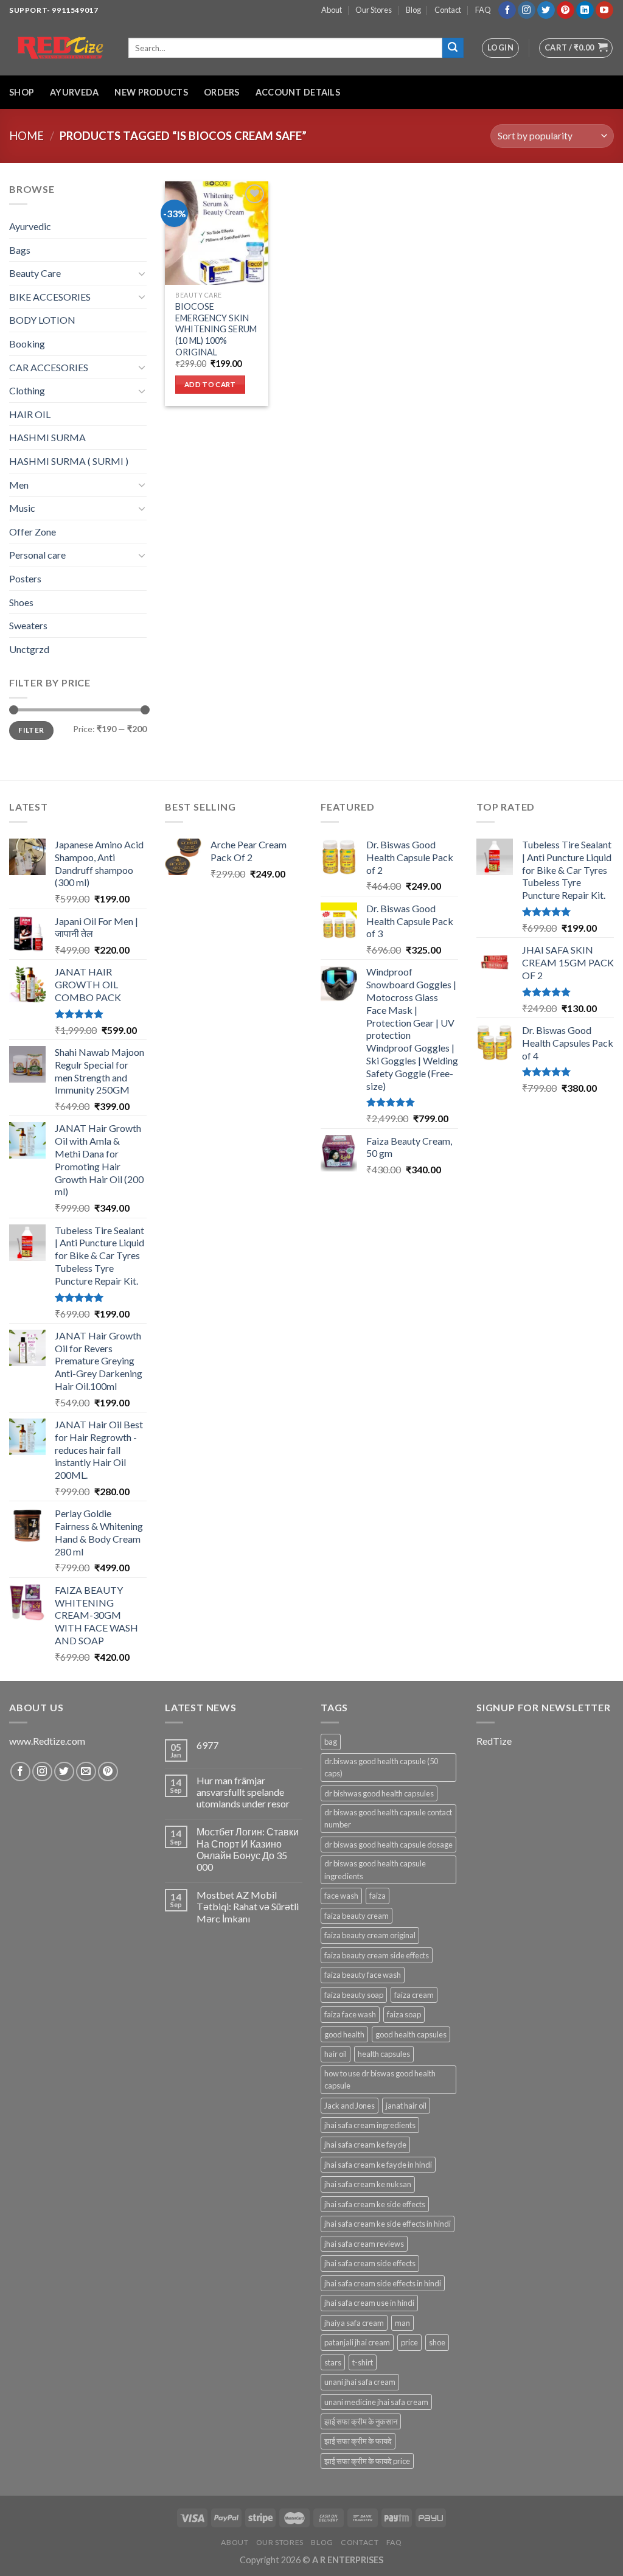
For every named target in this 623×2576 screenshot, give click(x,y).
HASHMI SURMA (47, 437)
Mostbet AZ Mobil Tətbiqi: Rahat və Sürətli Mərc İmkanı (248, 1906)
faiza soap (404, 2014)
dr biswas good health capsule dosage (388, 1845)
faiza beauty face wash (363, 1975)
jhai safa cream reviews (364, 2244)
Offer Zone (33, 532)
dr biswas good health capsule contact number (388, 1818)
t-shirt (363, 2362)
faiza (378, 1896)
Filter (31, 730)
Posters (25, 578)
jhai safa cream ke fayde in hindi (378, 2165)
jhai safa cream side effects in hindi (383, 2283)
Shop (22, 92)
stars (333, 2362)
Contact (448, 10)
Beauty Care (35, 273)
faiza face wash (350, 2014)
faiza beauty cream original (370, 1935)
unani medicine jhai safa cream (376, 2402)
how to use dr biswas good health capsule (380, 2079)
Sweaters (28, 625)
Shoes (21, 602)
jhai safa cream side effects (370, 2263)
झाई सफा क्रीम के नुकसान (361, 2421)
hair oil (336, 2054)
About (332, 10)
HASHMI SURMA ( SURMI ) (69, 461)
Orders (222, 92)
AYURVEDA (74, 92)
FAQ (483, 10)
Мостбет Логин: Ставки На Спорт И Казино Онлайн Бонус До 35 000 (248, 1849)
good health (344, 2034)
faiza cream (414, 1995)
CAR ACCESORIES (49, 367)
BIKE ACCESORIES (50, 297)
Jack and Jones (350, 2106)
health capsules (384, 2054)
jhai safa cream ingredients (370, 2125)
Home (26, 136)
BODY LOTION (42, 320)
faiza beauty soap (354, 1995)
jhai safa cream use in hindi (369, 2303)
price (409, 2342)
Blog (413, 10)
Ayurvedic (30, 226)
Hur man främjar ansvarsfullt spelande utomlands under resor (243, 1792)
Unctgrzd (29, 649)
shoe (437, 2342)
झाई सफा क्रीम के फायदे (358, 2441)
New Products (151, 92)
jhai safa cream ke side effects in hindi (388, 2224)
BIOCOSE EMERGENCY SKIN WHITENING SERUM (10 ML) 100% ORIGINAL (216, 329)
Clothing (27, 390)
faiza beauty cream (357, 1916)
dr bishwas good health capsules (379, 1793)
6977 (207, 1745)
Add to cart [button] (210, 384)
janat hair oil (406, 2106)
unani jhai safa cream (360, 2382)
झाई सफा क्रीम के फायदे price (367, 2461)
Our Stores (374, 10)
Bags (20, 250)
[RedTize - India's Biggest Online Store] (60, 48)
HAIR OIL (30, 414)
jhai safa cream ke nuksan (368, 2184)
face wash (341, 1896)
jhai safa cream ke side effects (375, 2204)
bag (331, 1742)
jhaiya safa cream (354, 2323)
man (402, 2323)
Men (19, 485)
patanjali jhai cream (357, 2342)
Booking (27, 344)
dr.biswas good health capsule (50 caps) (381, 1767)
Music (22, 508)
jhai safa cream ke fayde (365, 2145)
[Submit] (453, 48)
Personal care (37, 555)
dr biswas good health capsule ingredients (375, 1869)
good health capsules (411, 2034)
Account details (298, 92)
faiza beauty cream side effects (377, 1955)
